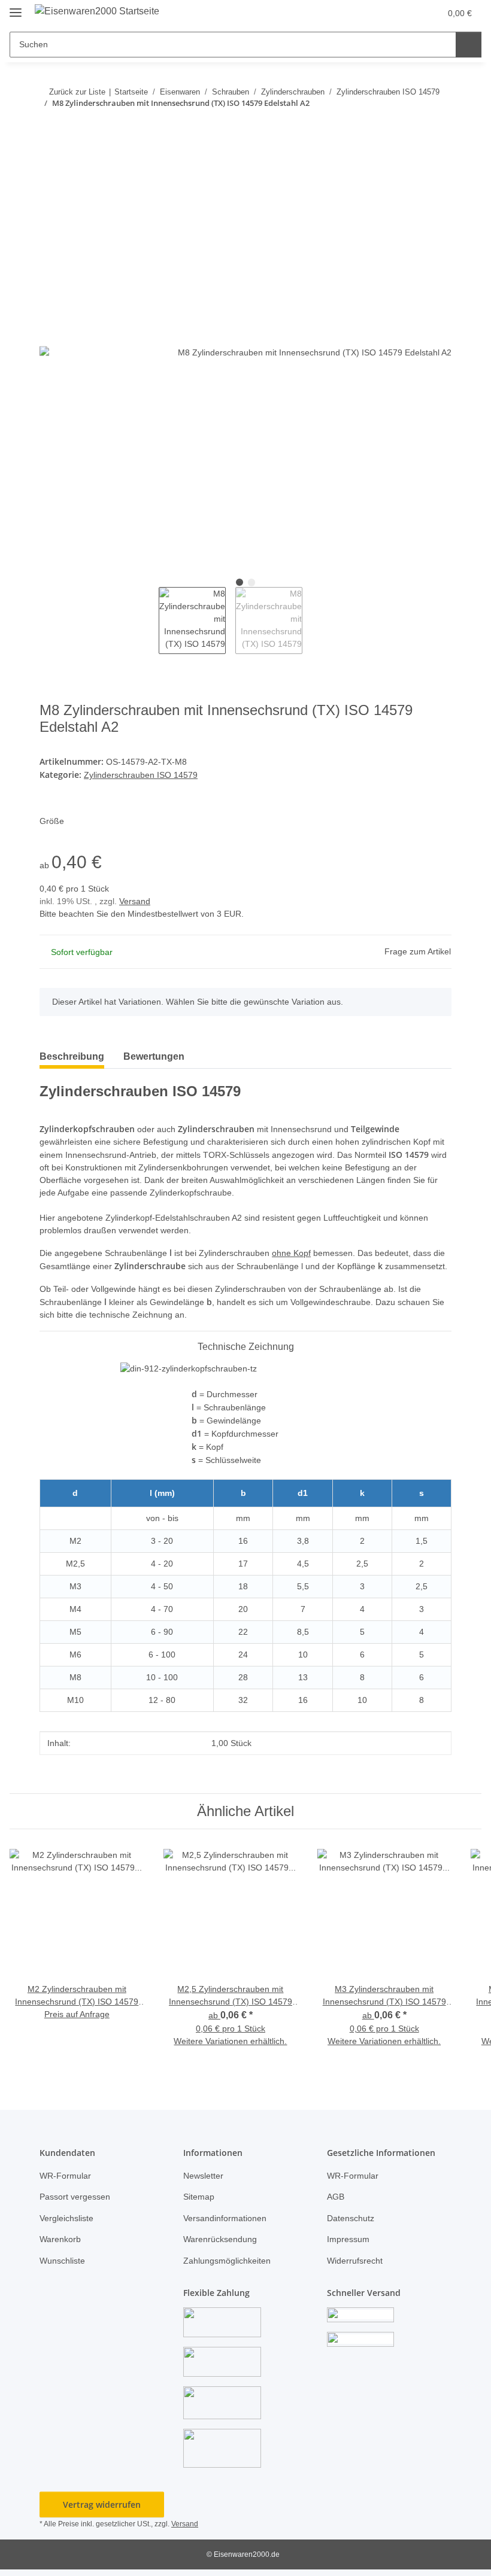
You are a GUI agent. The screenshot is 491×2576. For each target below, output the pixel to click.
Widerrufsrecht (355, 2261)
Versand (135, 901)
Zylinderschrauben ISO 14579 (141, 775)
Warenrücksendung (220, 2239)
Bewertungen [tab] (154, 1056)
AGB (336, 2197)
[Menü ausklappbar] (16, 7)
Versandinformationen (225, 2218)
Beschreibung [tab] (72, 1056)
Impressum (348, 2239)
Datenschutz (351, 2218)
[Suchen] (469, 45)
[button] (384, 13)
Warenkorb (60, 2239)
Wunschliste (62, 2261)
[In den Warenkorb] (49, 140)
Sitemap (199, 2197)
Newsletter (203, 2176)
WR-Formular (65, 2176)
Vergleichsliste (66, 2218)
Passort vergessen (75, 2197)
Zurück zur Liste (77, 92)
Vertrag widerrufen (102, 2504)
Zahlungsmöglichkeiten (227, 2261)
